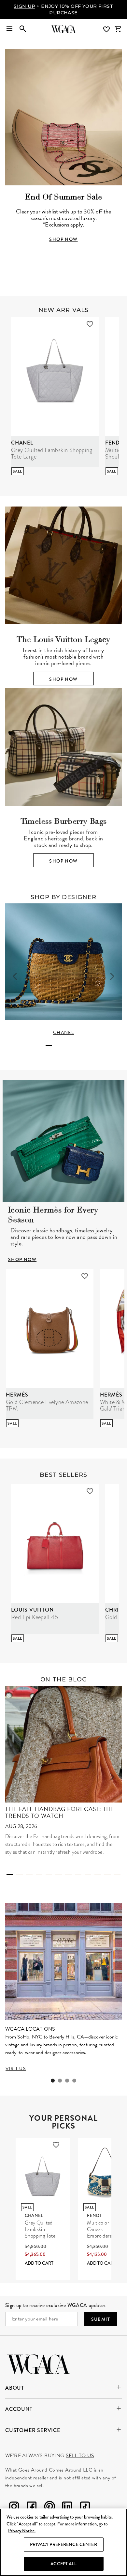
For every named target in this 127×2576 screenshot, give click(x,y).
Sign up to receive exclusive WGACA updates (56, 2305)
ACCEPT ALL (63, 2564)
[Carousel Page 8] (78, 1875)
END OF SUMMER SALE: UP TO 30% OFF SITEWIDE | (63, 9)
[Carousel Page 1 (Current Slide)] (49, 1046)
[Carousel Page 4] (78, 1046)
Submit (101, 2319)
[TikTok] (85, 2508)
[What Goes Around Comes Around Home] (63, 29)
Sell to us (80, 2456)
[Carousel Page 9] (88, 1875)
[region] (63, 2542)
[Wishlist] (107, 30)
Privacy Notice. (22, 2531)
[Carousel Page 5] (49, 1875)
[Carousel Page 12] (117, 1875)
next (112, 976)
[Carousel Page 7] (68, 1875)
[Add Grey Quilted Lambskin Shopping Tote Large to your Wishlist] (90, 324)
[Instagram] (14, 2508)
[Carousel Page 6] (59, 1875)
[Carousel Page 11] (107, 1875)
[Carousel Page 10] (98, 1875)
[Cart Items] (118, 29)
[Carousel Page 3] (68, 1046)
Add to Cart (39, 2263)
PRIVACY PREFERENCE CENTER (63, 2544)
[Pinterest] (49, 2508)
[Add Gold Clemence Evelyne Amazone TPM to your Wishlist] (85, 1276)
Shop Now (63, 679)
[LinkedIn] (67, 2508)
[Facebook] (32, 2508)
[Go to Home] (38, 2363)
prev (15, 976)
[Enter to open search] (23, 29)
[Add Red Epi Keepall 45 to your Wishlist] (90, 1491)
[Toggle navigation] (9, 29)
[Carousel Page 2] (59, 1046)
